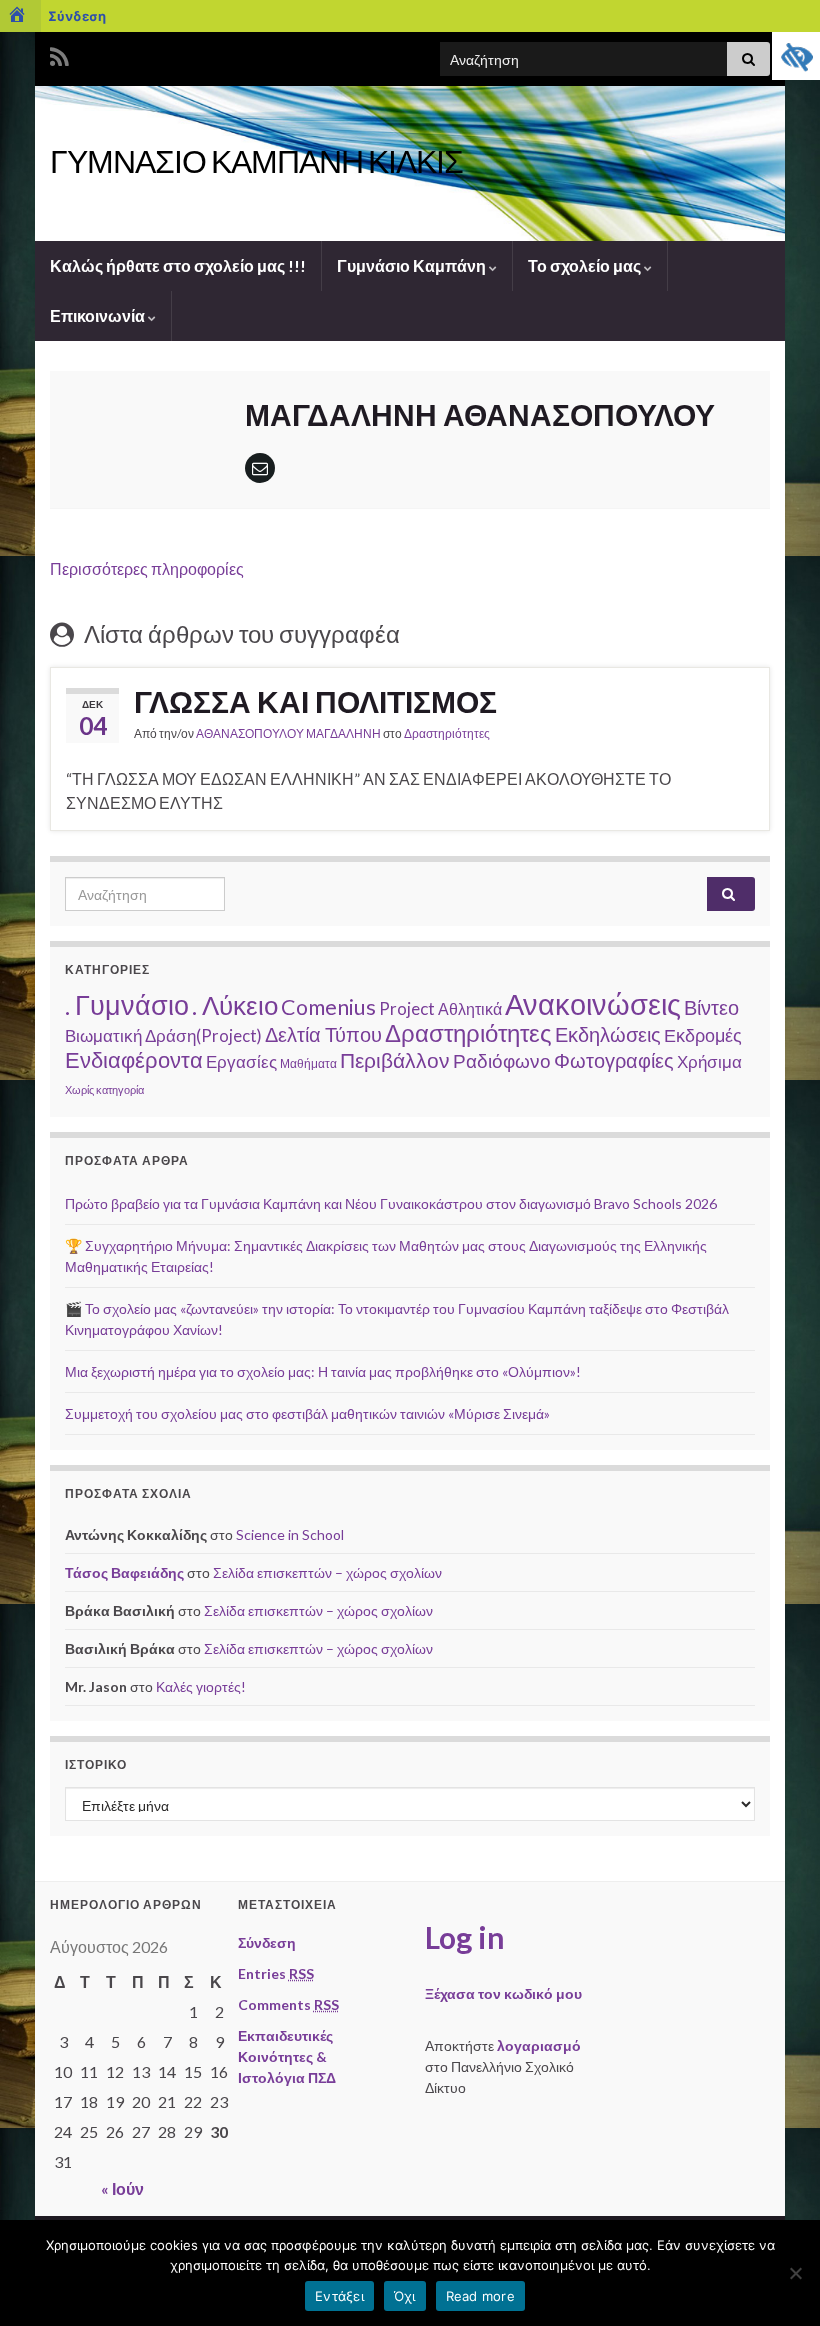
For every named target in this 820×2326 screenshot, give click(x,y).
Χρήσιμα (709, 1062)
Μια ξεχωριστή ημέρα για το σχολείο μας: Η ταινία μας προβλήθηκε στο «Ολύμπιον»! (323, 1371)
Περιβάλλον (395, 1060)
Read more (480, 2296)
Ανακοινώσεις (593, 1003)
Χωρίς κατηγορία (104, 1089)
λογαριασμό (539, 2045)
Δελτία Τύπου (323, 1034)
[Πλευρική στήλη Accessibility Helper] (796, 56)
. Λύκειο (235, 1005)
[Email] (260, 467)
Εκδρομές (703, 1035)
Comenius (328, 1007)
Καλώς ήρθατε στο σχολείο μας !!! (178, 265)
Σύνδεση (77, 16)
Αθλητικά (470, 1008)
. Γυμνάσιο (127, 1004)
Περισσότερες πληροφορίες (147, 568)
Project (407, 1008)
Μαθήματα (308, 1063)
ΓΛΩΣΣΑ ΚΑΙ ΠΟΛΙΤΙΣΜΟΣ (315, 701)
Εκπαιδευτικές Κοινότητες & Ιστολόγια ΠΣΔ (287, 2056)
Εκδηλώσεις (608, 1034)
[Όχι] (795, 2273)
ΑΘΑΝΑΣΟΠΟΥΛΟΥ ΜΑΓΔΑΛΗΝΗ (288, 733)
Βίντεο (711, 1007)
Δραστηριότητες (447, 733)
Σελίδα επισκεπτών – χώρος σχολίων (327, 1572)
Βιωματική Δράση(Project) (163, 1036)
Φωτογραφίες (614, 1060)
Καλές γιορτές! (201, 1686)
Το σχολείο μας (586, 265)
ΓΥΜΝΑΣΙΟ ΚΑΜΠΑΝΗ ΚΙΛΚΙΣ (256, 160)
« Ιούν (122, 2188)
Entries (276, 1973)
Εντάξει (339, 2296)
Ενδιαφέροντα (134, 1059)
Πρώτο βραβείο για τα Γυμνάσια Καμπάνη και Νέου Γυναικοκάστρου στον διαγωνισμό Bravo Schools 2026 (391, 1203)
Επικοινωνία (99, 315)
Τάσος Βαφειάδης (124, 1572)
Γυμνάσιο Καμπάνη (413, 265)
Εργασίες (241, 1061)
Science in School (290, 1534)
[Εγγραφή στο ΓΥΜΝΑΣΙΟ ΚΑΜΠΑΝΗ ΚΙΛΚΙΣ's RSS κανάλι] (59, 53)
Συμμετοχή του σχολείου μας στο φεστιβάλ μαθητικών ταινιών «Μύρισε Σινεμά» (307, 1413)
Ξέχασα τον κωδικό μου (503, 1993)
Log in (465, 1937)
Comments (288, 2004)
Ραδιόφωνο (502, 1060)
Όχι (405, 2296)
